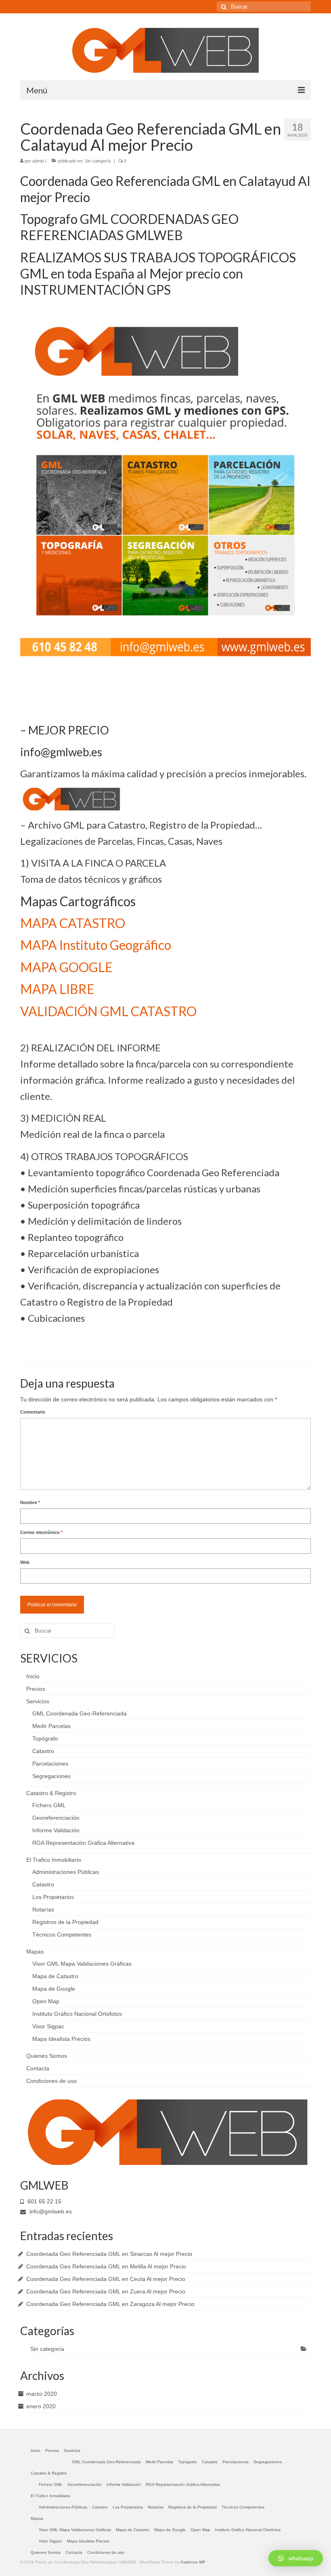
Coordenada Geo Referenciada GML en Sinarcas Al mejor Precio (109, 2254)
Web (25, 1562)
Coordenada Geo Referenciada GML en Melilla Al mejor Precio (106, 2266)
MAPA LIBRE (57, 989)
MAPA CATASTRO (73, 923)
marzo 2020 (42, 2394)
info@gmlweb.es (50, 2211)
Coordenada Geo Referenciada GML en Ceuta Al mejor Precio (106, 2279)
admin (38, 161)
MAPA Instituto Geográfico (96, 945)
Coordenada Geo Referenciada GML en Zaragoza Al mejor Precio (110, 2304)
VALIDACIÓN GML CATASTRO (108, 1011)
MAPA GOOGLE (66, 967)
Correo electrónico (41, 1532)
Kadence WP (193, 2562)
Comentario (33, 1412)
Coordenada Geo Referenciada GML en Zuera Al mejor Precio (106, 2291)
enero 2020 (41, 2406)
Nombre (30, 1502)
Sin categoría (98, 161)
